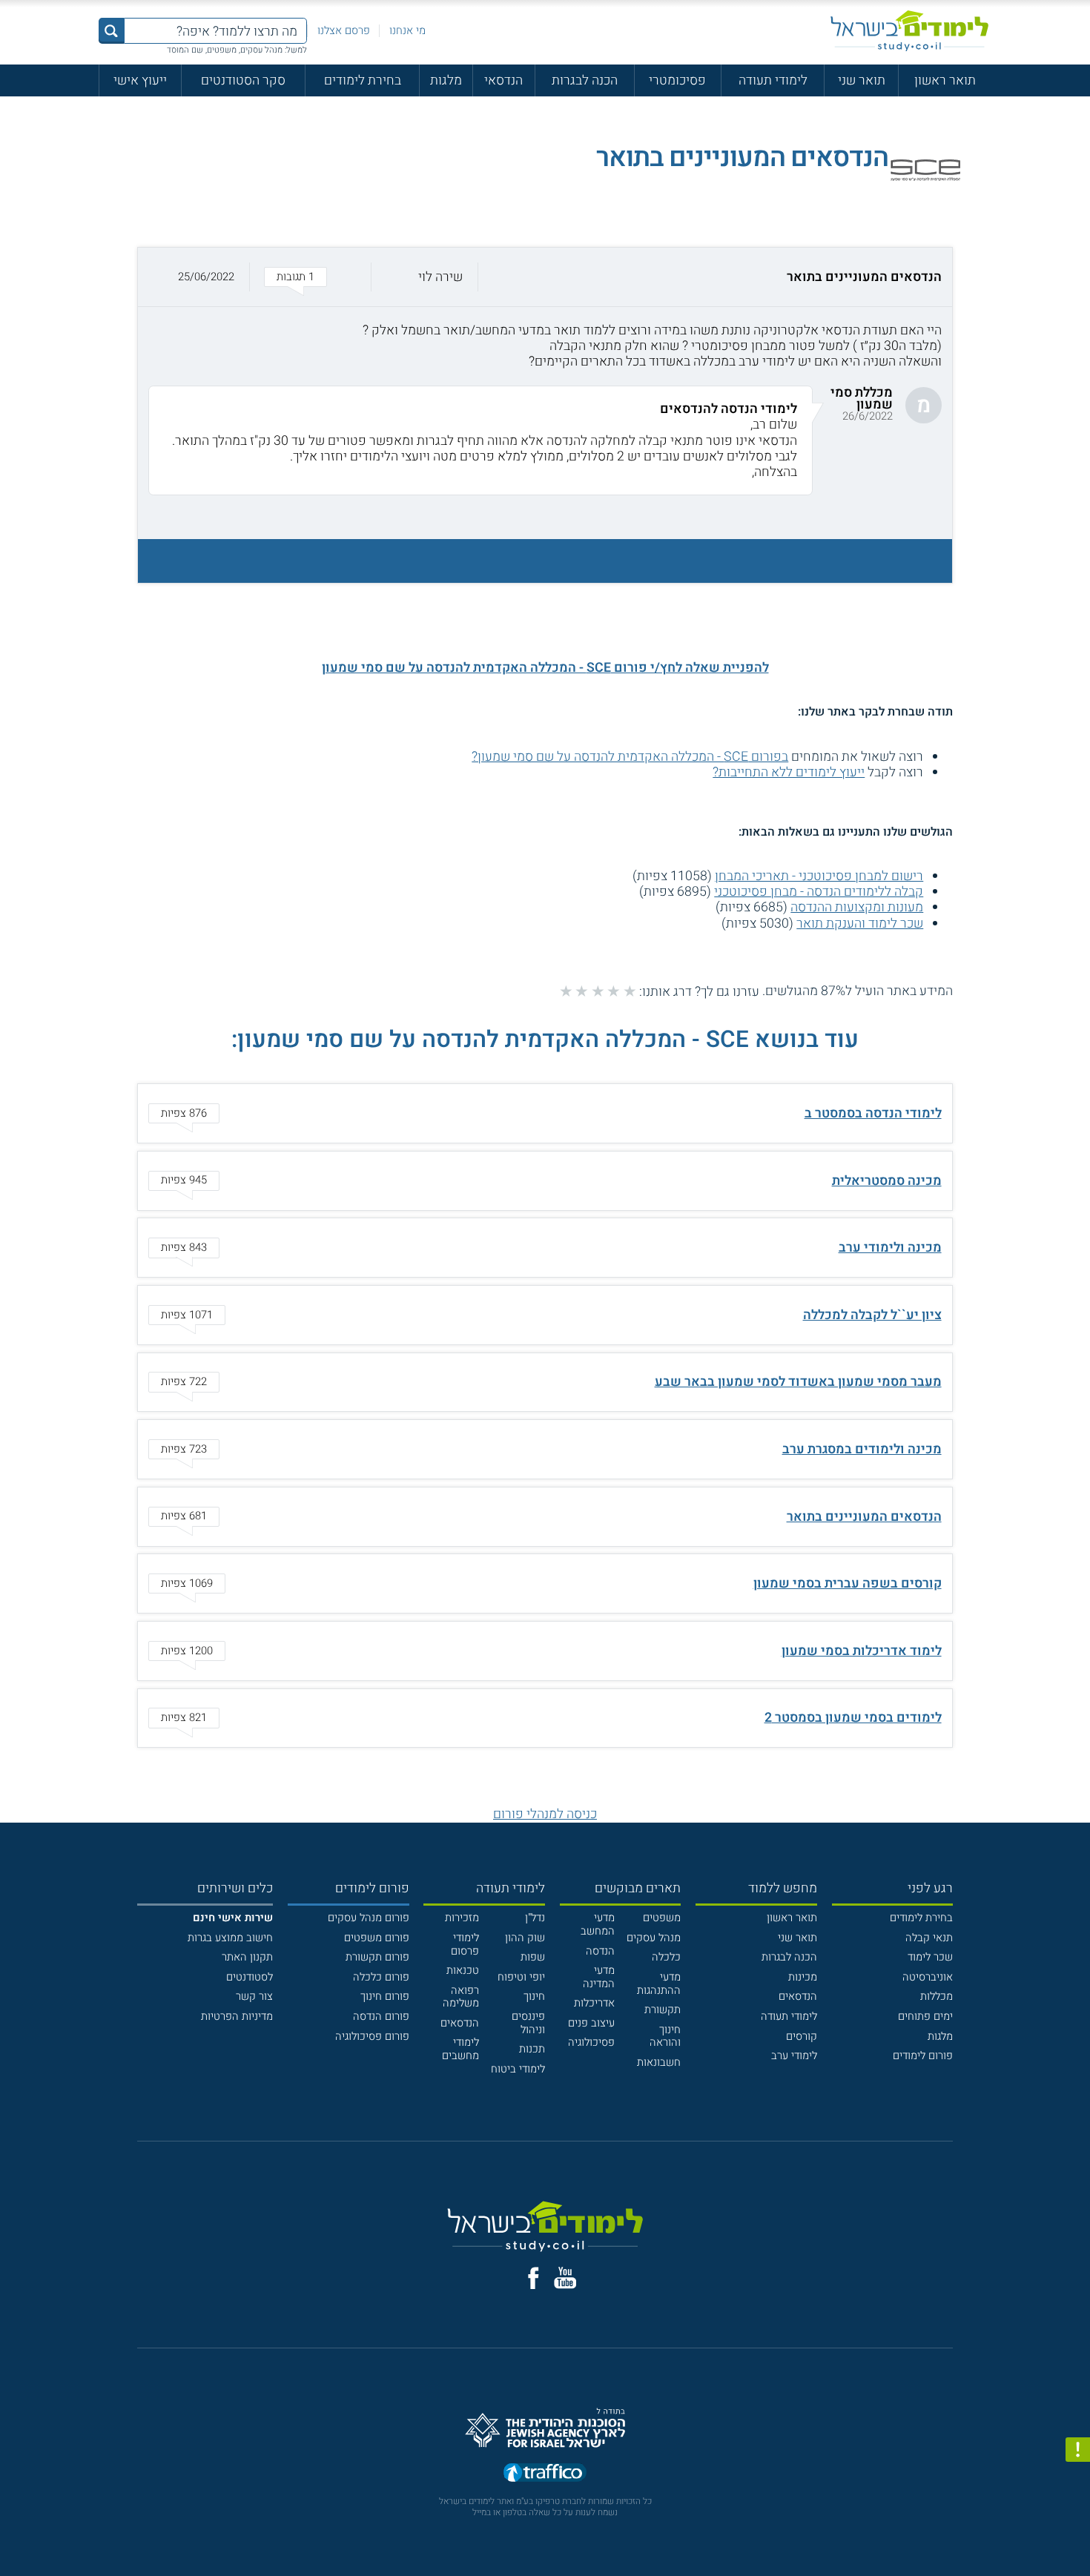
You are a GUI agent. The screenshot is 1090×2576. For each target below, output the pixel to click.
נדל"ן (535, 1918)
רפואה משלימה (461, 1997)
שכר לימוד (930, 1957)
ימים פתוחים (925, 2017)
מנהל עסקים (654, 1938)
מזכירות (462, 1918)
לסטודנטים (250, 1977)
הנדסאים (798, 1997)
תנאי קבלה (929, 1938)
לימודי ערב (794, 2056)
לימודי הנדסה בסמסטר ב (873, 1113)
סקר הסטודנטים (243, 80)
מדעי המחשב (598, 1925)
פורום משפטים (377, 1938)
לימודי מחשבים (460, 2049)
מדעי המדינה (599, 1977)
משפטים (662, 1918)
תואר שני (862, 80)
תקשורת (663, 2010)
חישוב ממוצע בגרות (230, 1938)
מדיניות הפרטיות (237, 2017)
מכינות (803, 1977)
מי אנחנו (407, 31)
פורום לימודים (923, 2056)
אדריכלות (594, 2003)
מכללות (937, 1997)
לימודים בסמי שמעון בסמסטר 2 (853, 1717)
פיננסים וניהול (528, 2023)
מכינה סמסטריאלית (887, 1180)
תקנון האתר (247, 1957)
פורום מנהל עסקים (369, 1918)
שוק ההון (525, 1938)
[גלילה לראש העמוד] (1078, 2533)
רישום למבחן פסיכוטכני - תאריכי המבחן (819, 876)
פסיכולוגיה (591, 2042)
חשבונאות (659, 2063)
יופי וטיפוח (521, 1977)
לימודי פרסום (465, 1945)
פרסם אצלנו (344, 31)
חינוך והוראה (665, 2037)
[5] (566, 991)
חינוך (534, 1997)
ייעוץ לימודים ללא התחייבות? (789, 772)
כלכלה (666, 1957)
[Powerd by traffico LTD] (545, 2473)
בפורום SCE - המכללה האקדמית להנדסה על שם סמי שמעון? (630, 756)
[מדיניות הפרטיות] (1078, 2450)
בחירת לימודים (363, 80)
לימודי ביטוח (518, 2069)
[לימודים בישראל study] (909, 31)
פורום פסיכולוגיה (372, 2037)
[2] (614, 991)
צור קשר (254, 1997)
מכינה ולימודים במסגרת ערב (862, 1449)
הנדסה (600, 1951)
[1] (630, 991)
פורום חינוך (385, 1997)
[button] (545, 277)
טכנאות (463, 1971)
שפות (533, 1957)
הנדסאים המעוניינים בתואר (864, 1516)
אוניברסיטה (928, 1977)
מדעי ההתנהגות (659, 1984)
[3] (598, 991)
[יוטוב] (565, 2278)
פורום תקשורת (377, 1957)
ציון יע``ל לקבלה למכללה (872, 1315)
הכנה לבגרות (585, 80)
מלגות (446, 80)
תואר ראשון (945, 80)
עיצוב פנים (591, 2023)
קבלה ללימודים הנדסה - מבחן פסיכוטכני (819, 891)
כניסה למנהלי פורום (545, 1814)
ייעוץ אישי (140, 80)
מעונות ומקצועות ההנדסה (857, 907)
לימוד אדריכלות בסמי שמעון (862, 1651)
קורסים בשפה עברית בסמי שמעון (848, 1583)
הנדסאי (503, 80)
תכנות (532, 2049)
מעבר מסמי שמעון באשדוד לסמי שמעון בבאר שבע (798, 1381)
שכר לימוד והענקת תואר (860, 923)
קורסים (802, 2037)
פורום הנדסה (381, 2017)
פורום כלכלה (381, 1977)
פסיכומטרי (677, 80)
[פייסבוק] (534, 2278)
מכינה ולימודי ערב (890, 1247)
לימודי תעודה (773, 80)
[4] (582, 991)
